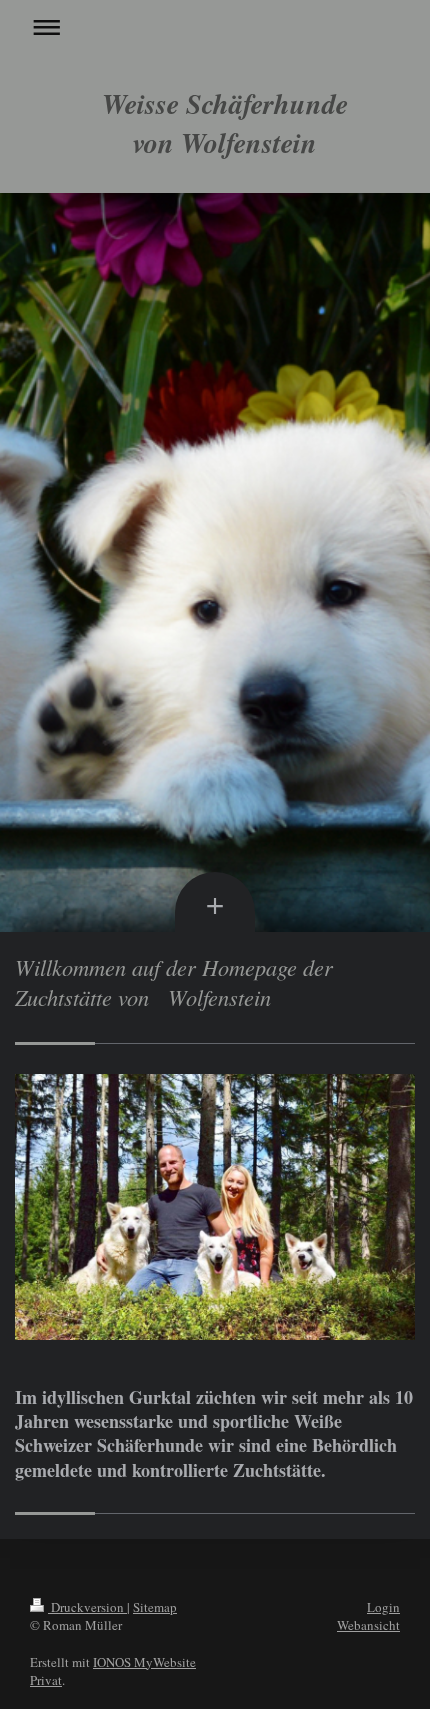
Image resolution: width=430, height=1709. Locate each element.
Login (383, 1607)
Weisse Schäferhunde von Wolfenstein (225, 123)
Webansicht (368, 1625)
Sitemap (155, 1607)
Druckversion (87, 1607)
